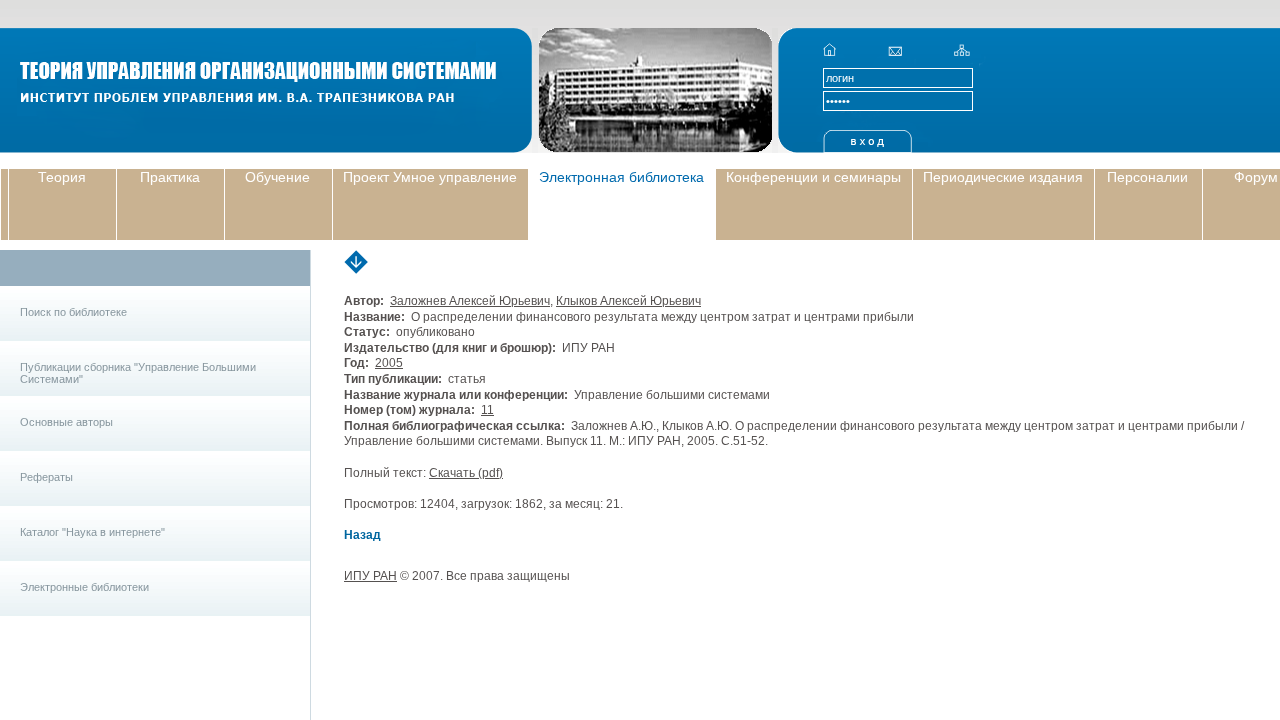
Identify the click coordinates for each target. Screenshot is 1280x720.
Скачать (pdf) (466, 473)
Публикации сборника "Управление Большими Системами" (138, 373)
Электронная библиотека (621, 177)
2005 (389, 363)
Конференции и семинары (813, 177)
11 (487, 410)
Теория (62, 177)
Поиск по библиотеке (73, 312)
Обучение (277, 177)
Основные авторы (66, 422)
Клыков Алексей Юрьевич (628, 301)
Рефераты (46, 477)
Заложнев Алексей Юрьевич (470, 301)
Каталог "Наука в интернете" (92, 532)
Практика (170, 177)
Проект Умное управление (430, 177)
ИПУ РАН (370, 576)
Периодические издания (1003, 177)
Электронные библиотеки (84, 587)
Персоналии (1147, 177)
